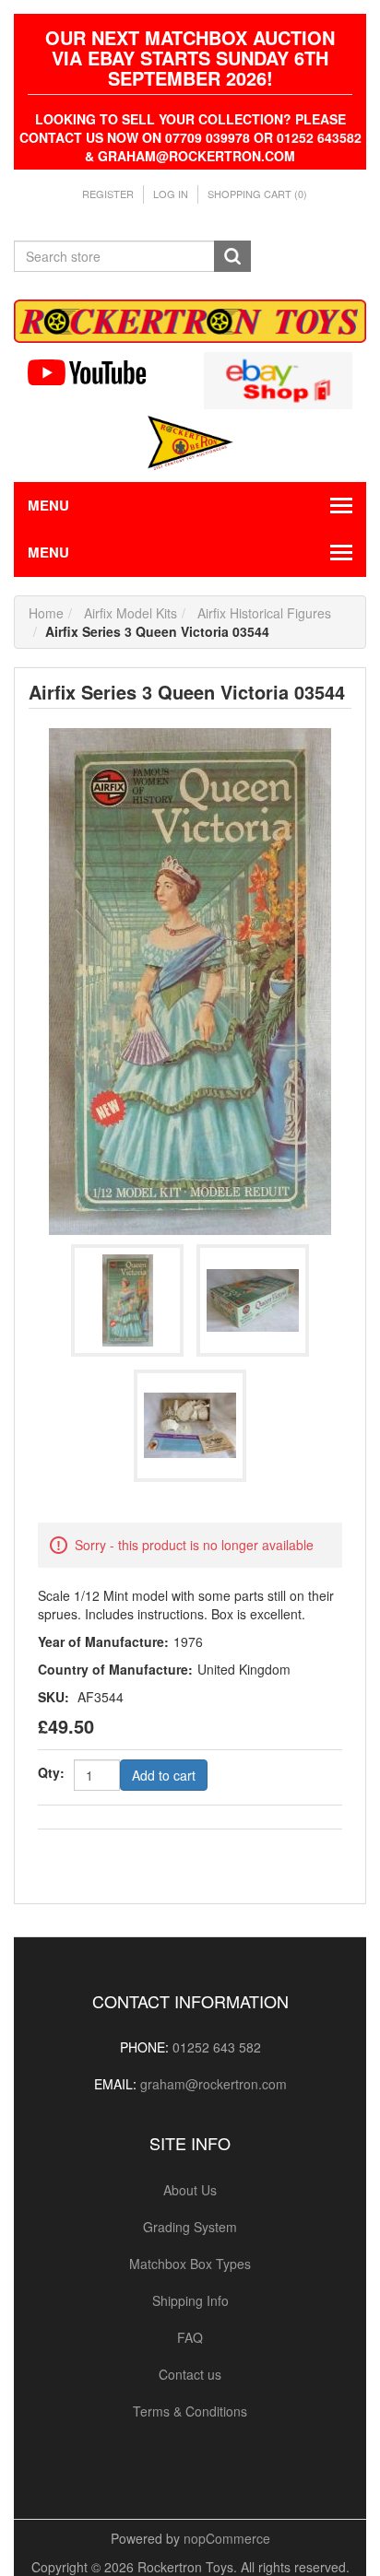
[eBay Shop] (278, 378)
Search (232, 256)
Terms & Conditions (190, 2411)
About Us (190, 2190)
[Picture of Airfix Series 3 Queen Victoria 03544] (190, 979)
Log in (171, 194)
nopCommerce (227, 2538)
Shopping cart (257, 194)
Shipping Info (190, 2300)
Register (108, 194)
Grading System (190, 2227)
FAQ (190, 2337)
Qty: (51, 1772)
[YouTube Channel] (102, 373)
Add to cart (164, 1775)
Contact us (190, 2374)
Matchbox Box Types (190, 2264)
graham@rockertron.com (214, 2084)
